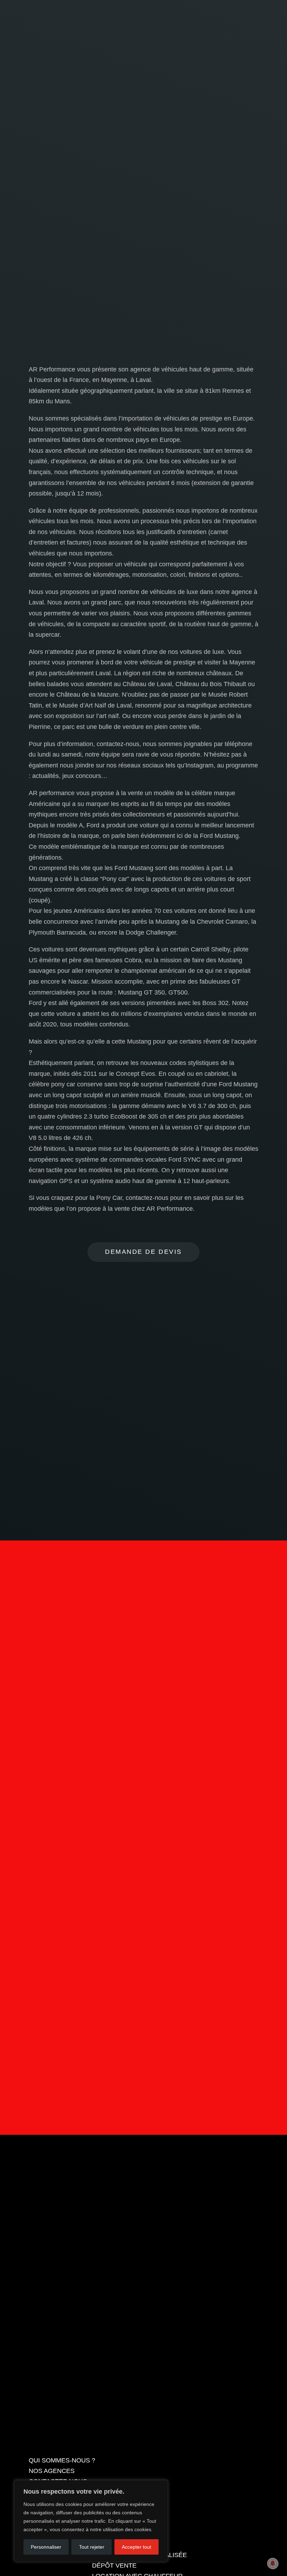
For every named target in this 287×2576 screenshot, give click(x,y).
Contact (143, 1981)
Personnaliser (46, 2547)
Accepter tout (136, 2547)
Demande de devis (143, 1252)
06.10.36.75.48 (224, 8)
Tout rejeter (92, 2547)
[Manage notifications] (273, 2563)
